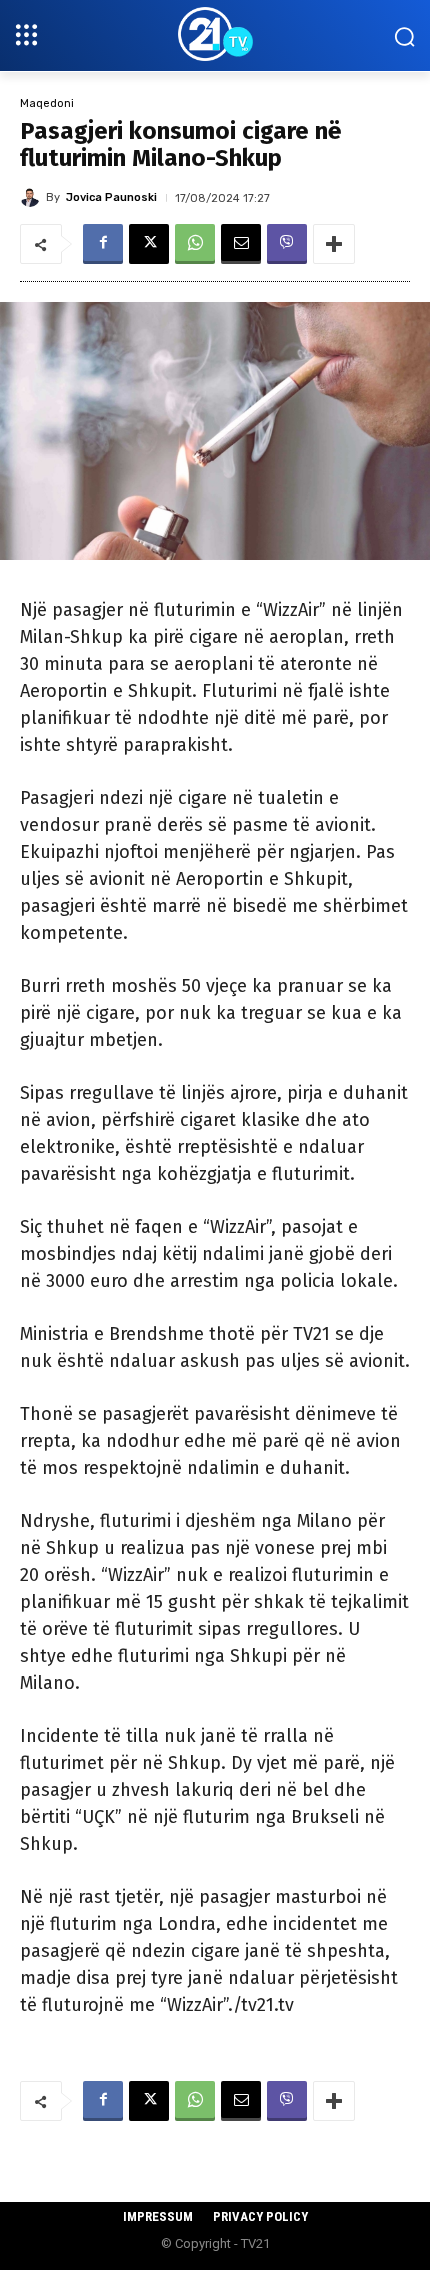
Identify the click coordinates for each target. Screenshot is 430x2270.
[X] (149, 244)
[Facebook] (103, 244)
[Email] (241, 244)
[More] (334, 244)
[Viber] (287, 244)
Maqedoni (47, 103)
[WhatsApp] (195, 244)
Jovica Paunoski (111, 197)
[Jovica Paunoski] (33, 197)
